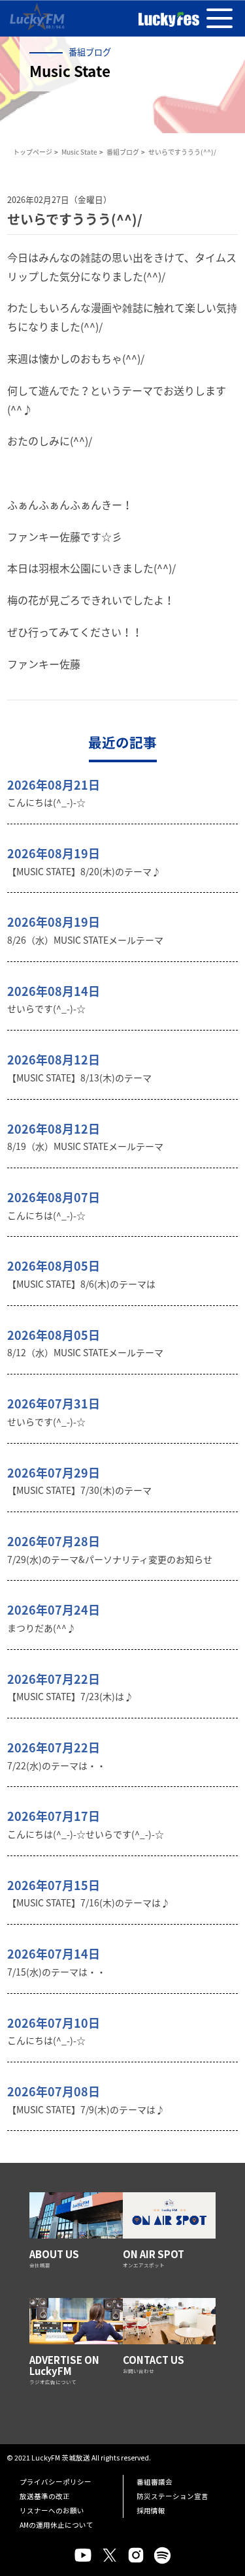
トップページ (33, 152)
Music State (79, 152)
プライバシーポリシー (56, 2482)
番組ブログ (123, 152)
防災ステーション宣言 (172, 2496)
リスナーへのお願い (52, 2510)
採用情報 (151, 2510)
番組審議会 (155, 2482)
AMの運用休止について (57, 2525)
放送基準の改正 (45, 2496)
